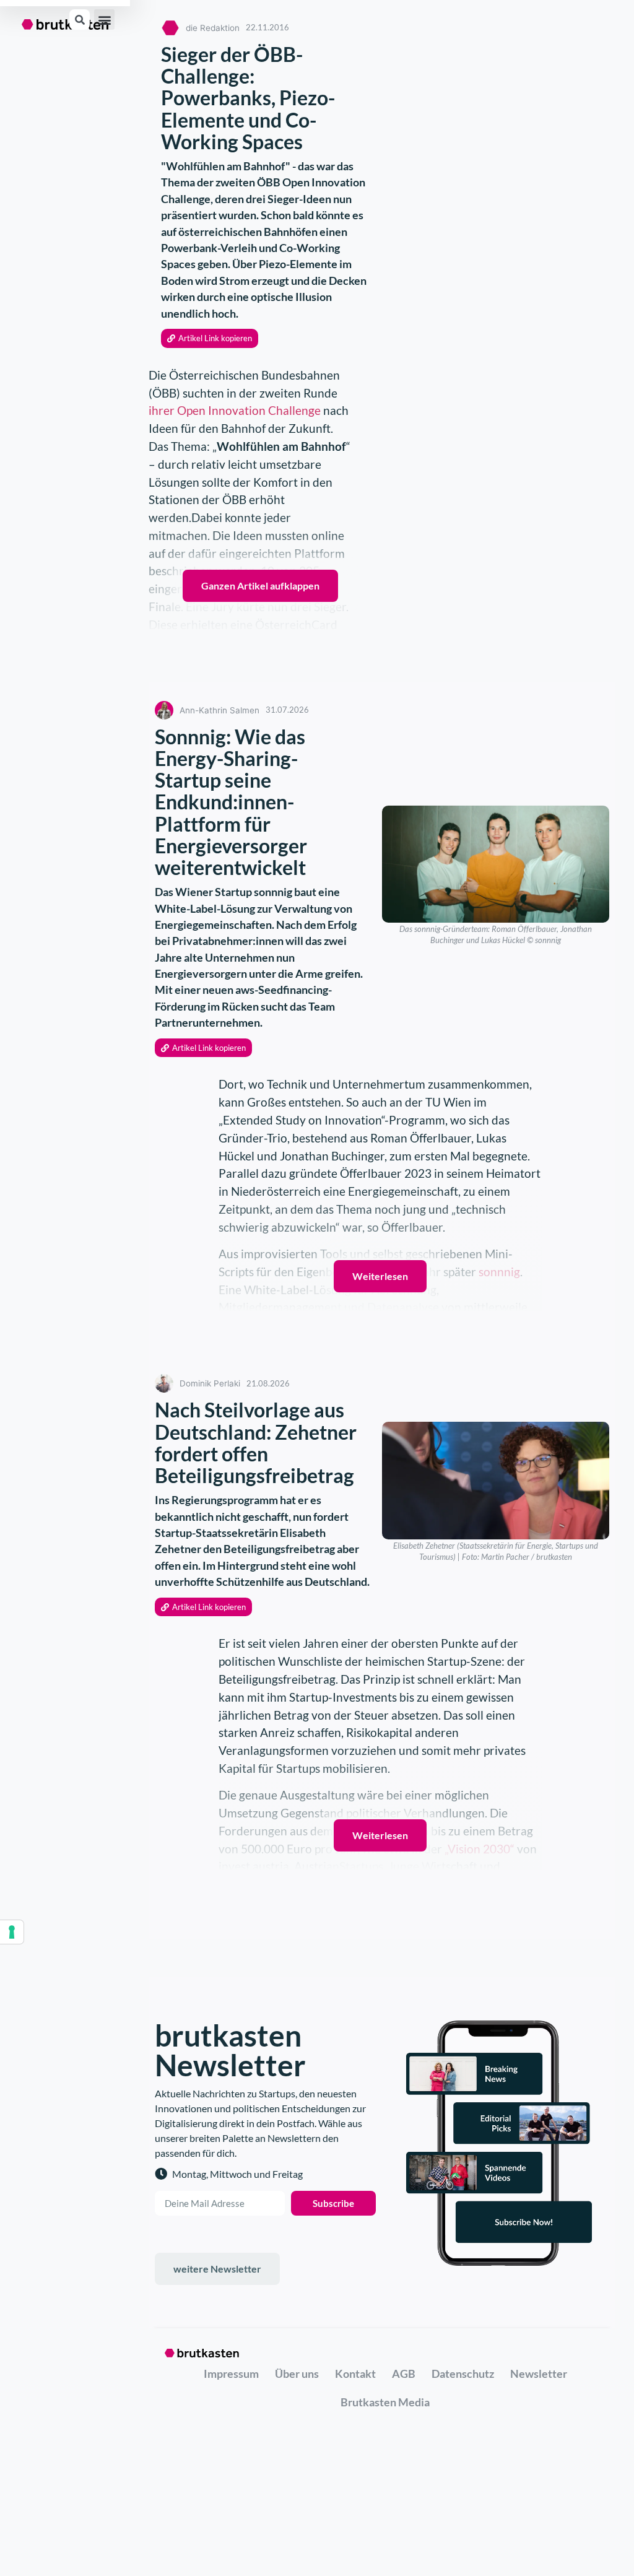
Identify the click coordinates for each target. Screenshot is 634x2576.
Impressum (231, 2374)
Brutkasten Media (385, 2402)
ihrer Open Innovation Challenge (235, 410)
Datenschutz (463, 2374)
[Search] (80, 20)
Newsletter (539, 2374)
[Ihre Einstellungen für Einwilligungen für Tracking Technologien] (12, 1932)
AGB (404, 2374)
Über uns (297, 2374)
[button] (104, 20)
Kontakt (355, 2374)
